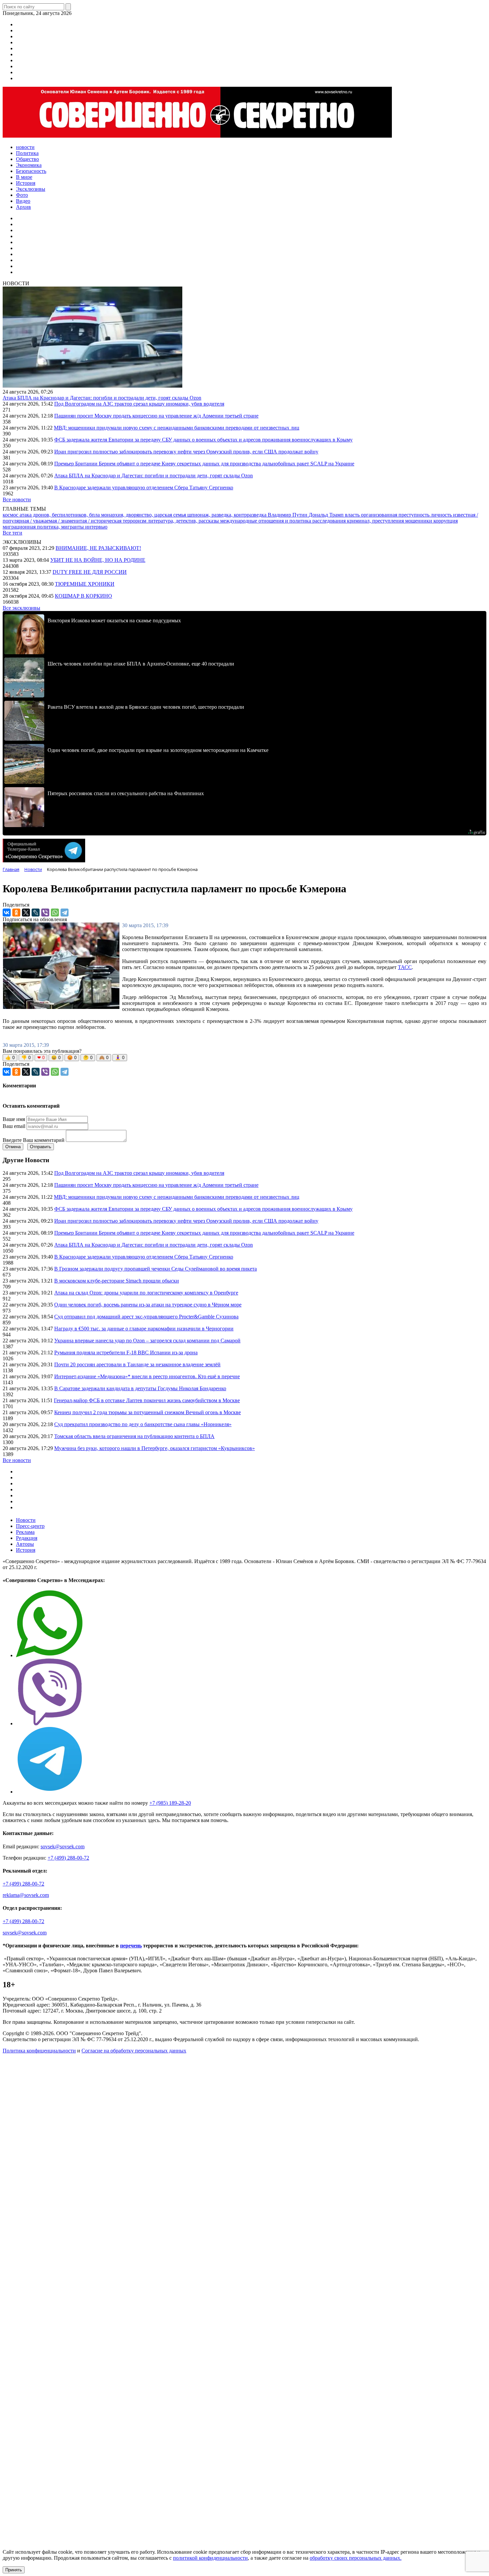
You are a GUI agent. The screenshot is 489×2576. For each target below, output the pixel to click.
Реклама (25, 1532)
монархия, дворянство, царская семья (144, 515)
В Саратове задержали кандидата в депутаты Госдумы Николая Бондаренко (140, 1388)
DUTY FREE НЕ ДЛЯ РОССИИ (90, 572)
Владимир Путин (288, 515)
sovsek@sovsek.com (63, 1846)
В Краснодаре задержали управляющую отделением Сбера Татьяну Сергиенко (144, 488)
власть (353, 515)
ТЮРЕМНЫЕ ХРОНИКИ (85, 584)
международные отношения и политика (266, 521)
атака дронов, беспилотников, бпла (60, 515)
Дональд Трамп (327, 515)
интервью (96, 527)
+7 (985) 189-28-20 (170, 1803)
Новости (26, 1520)
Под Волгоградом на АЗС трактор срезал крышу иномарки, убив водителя (139, 404)
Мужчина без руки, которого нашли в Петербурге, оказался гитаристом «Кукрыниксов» (155, 1448)
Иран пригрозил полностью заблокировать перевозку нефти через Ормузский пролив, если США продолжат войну (186, 452)
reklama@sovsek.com (26, 1895)
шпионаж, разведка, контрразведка (228, 515)
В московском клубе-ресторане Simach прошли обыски (117, 1281)
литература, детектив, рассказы (184, 521)
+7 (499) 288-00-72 (68, 1858)
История (26, 1550)
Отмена (13, 1147)
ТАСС (405, 967)
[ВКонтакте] (7, 913)
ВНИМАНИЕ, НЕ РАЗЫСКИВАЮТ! (98, 548)
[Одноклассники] (16, 913)
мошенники (419, 521)
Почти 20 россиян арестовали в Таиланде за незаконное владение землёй (137, 1364)
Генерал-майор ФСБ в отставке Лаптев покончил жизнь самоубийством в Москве (147, 1400)
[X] (26, 913)
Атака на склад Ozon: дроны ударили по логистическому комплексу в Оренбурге (146, 1293)
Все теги (12, 533)
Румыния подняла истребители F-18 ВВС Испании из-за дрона (126, 1352)
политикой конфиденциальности (210, 2558)
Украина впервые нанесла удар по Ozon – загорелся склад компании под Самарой (147, 1341)
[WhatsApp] (55, 913)
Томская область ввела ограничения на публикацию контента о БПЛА (134, 1436)
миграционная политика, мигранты (44, 527)
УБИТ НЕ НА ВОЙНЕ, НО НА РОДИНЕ (98, 560)
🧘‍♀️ (120, 1058)
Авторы (25, 1544)
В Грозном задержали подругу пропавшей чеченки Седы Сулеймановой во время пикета (156, 1269)
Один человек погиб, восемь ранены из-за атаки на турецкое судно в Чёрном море (148, 1305)
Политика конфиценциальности (39, 2051)
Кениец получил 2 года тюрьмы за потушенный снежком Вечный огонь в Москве (148, 1412)
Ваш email (14, 1126)
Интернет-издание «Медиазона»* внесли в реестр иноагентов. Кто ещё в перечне (147, 1376)
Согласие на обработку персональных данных (134, 2051)
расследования (330, 521)
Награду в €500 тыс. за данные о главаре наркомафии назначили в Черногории (144, 1329)
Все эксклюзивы (21, 608)
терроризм (135, 521)
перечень (131, 1946)
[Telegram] (65, 913)
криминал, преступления (376, 521)
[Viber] (45, 913)
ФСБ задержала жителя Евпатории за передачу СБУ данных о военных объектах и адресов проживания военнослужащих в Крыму (203, 440)
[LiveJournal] (36, 913)
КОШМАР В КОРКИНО (83, 596)
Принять (14, 2570)
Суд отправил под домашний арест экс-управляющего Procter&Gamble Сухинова (146, 1317)
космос (11, 515)
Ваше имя (14, 1119)
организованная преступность (396, 515)
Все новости (17, 499)
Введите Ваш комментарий (34, 1140)
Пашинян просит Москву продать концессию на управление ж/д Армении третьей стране (156, 416)
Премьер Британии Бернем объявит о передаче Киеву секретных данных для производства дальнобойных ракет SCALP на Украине (204, 464)
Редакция (27, 1538)
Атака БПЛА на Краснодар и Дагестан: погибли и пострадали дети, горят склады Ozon (102, 398)
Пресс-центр (30, 1526)
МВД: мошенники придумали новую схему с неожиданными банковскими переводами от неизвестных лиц (177, 428)
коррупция (446, 521)
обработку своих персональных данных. (356, 2558)
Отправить (41, 1147)
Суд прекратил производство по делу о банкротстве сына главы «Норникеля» (143, 1424)
